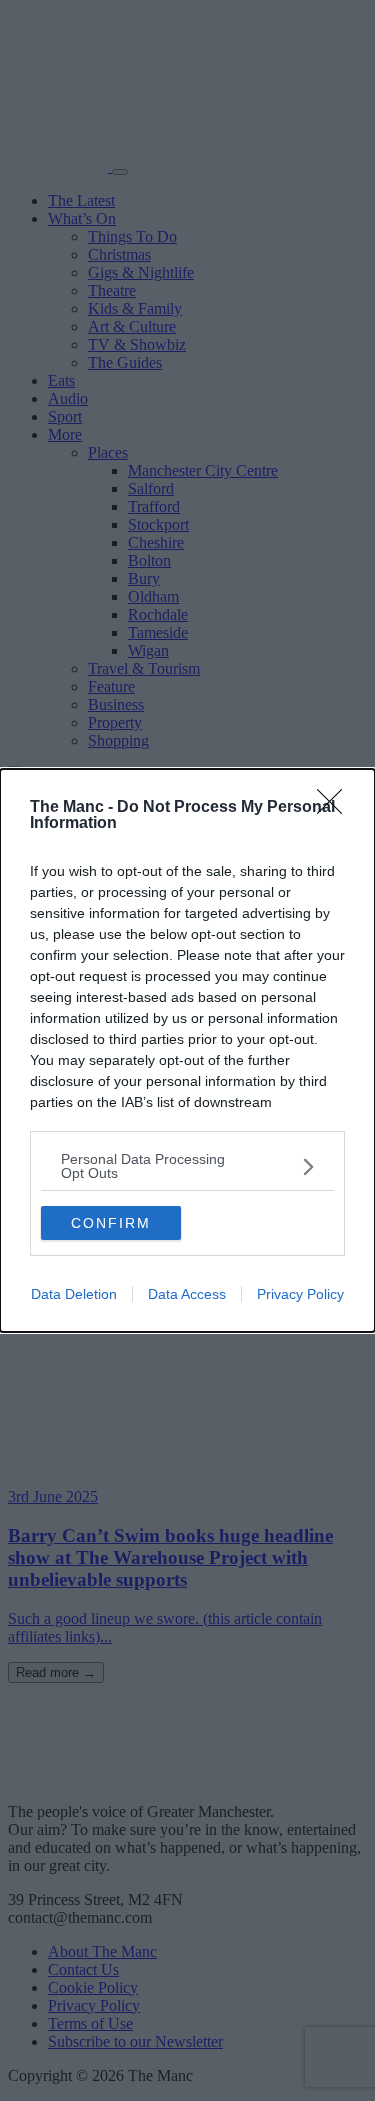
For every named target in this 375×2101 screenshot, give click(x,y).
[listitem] (187, 1166)
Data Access (187, 1294)
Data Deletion (74, 1294)
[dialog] (187, 1050)
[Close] (336, 808)
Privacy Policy (300, 1294)
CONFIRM (111, 1223)
